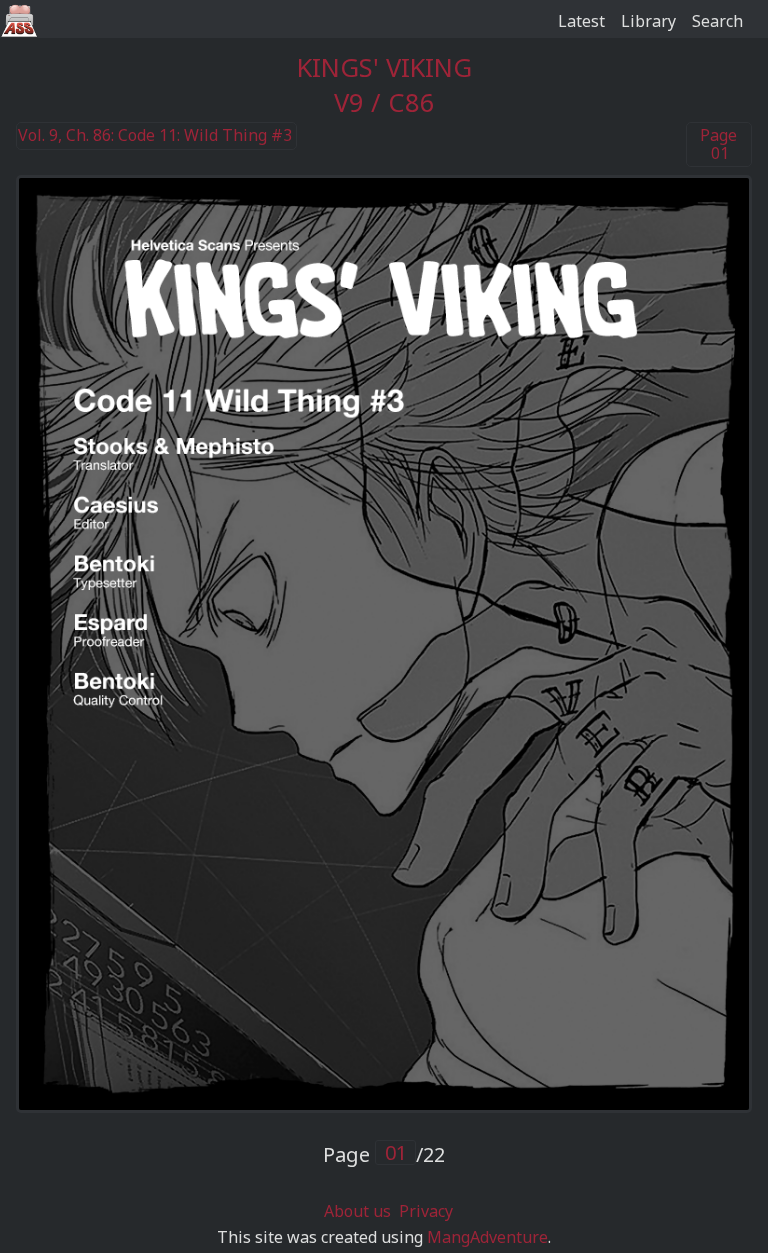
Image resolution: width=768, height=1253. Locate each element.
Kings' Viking (384, 67)
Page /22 (384, 1154)
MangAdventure (487, 1237)
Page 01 (718, 144)
